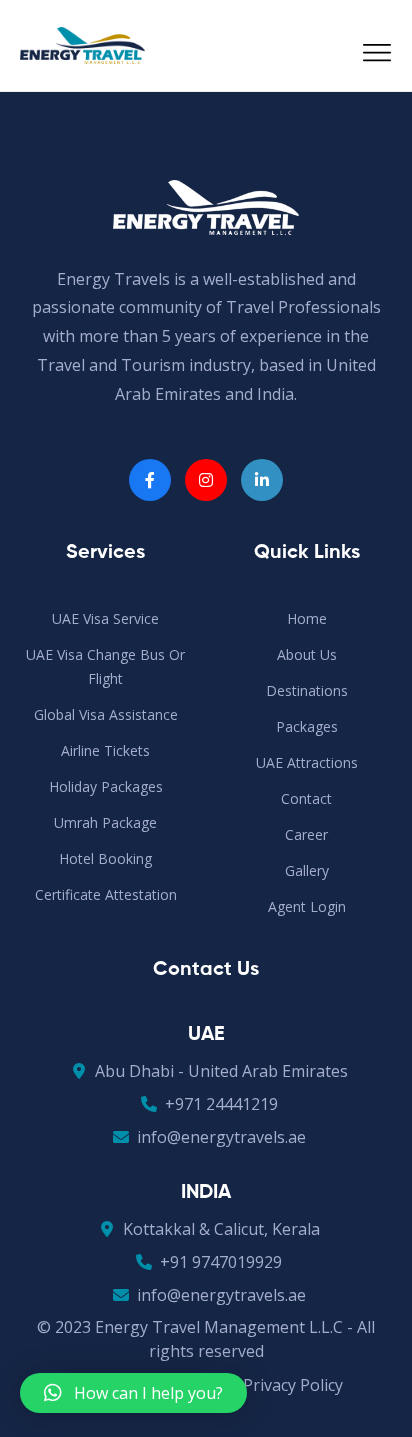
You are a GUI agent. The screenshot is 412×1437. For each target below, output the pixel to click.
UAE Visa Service (105, 618)
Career (306, 834)
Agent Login (307, 906)
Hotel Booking (105, 858)
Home (307, 618)
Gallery (307, 870)
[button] (133, 1393)
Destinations (307, 690)
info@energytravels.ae (221, 1137)
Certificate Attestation (106, 894)
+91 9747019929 (221, 1262)
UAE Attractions (307, 762)
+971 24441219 (221, 1104)
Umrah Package (105, 822)
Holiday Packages (106, 786)
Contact (306, 798)
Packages (307, 726)
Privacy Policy (293, 1385)
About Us (307, 654)
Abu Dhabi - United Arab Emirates (221, 1071)
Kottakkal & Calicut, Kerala (221, 1229)
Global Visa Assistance (106, 714)
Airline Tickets (105, 750)
